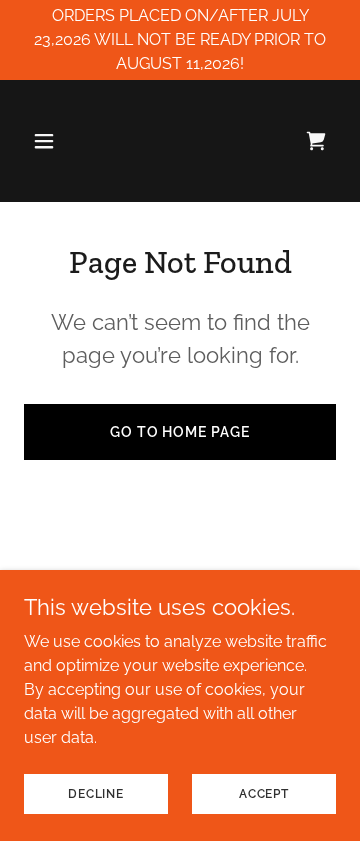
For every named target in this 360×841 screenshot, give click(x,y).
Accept (264, 793)
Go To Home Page (180, 432)
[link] (316, 141)
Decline (96, 793)
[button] (47, 141)
